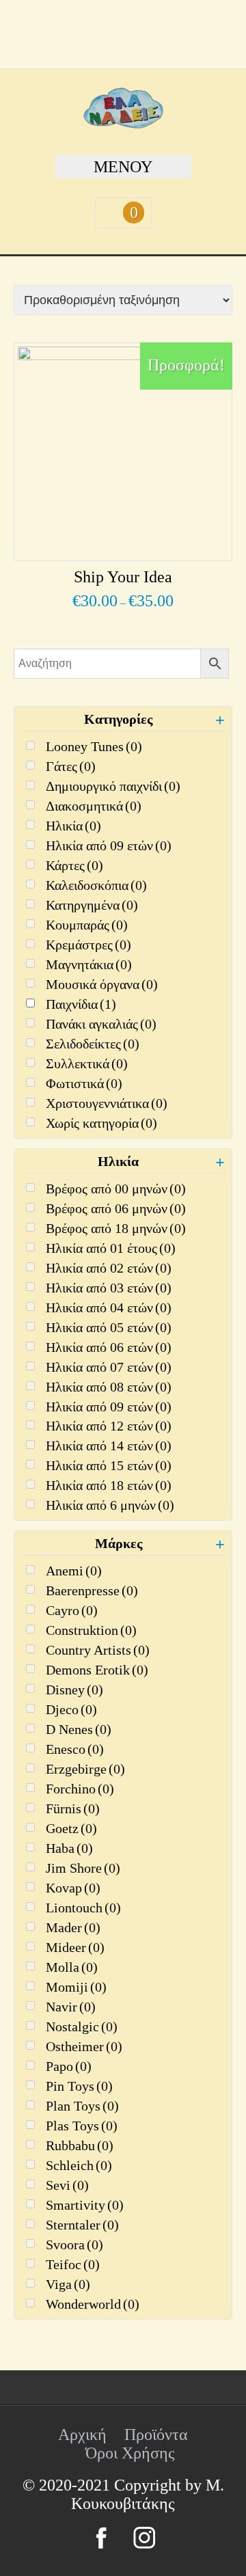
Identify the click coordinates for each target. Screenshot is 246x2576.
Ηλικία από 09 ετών (109, 845)
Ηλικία (73, 826)
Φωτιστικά (84, 1083)
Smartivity (85, 2205)
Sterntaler (82, 2225)
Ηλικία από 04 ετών (109, 1307)
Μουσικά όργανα (102, 984)
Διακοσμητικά (94, 806)
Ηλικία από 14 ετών (109, 1446)
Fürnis (73, 1808)
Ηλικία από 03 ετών (109, 1288)
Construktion (91, 1630)
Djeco (71, 1709)
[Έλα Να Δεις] (123, 123)
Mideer (75, 1947)
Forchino (80, 1789)
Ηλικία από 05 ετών (109, 1327)
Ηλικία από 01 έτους (111, 1248)
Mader (73, 1927)
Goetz (71, 1828)
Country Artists (98, 1650)
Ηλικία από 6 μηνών (110, 1505)
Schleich (79, 2165)
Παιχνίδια (81, 1004)
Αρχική (82, 2435)
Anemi (74, 1571)
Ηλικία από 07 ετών (109, 1367)
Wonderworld (93, 2304)
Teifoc (73, 2264)
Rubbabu (80, 2145)
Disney (74, 1690)
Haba (69, 1848)
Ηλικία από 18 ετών (109, 1485)
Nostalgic (82, 2026)
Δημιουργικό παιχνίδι (113, 786)
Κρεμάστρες (88, 945)
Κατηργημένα (92, 905)
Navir (71, 2007)
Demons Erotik (97, 1670)
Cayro (72, 1610)
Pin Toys (79, 2086)
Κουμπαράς (87, 925)
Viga (68, 2284)
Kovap (73, 1888)
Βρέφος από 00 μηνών (116, 1189)
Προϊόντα (156, 2435)
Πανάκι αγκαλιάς (101, 1024)
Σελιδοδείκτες (93, 1044)
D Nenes (79, 1729)
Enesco (75, 1749)
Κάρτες (74, 865)
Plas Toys (82, 2126)
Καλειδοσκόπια (96, 885)
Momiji (76, 1987)
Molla (72, 1967)
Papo (69, 2066)
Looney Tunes (94, 746)
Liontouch (83, 1908)
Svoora (74, 2245)
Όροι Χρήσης (130, 2453)
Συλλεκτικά (87, 1063)
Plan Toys (82, 2106)
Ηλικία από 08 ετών (109, 1387)
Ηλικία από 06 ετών (109, 1347)
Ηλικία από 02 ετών (109, 1268)
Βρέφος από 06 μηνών (116, 1208)
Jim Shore (83, 1868)
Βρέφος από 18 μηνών (116, 1228)
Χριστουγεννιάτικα (107, 1103)
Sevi (67, 2185)
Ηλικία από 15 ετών (109, 1465)
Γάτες (71, 766)
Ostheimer (84, 2046)
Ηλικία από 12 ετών (109, 1426)
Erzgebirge (85, 1769)
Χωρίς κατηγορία (101, 1123)
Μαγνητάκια (89, 964)
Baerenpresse (92, 1590)
